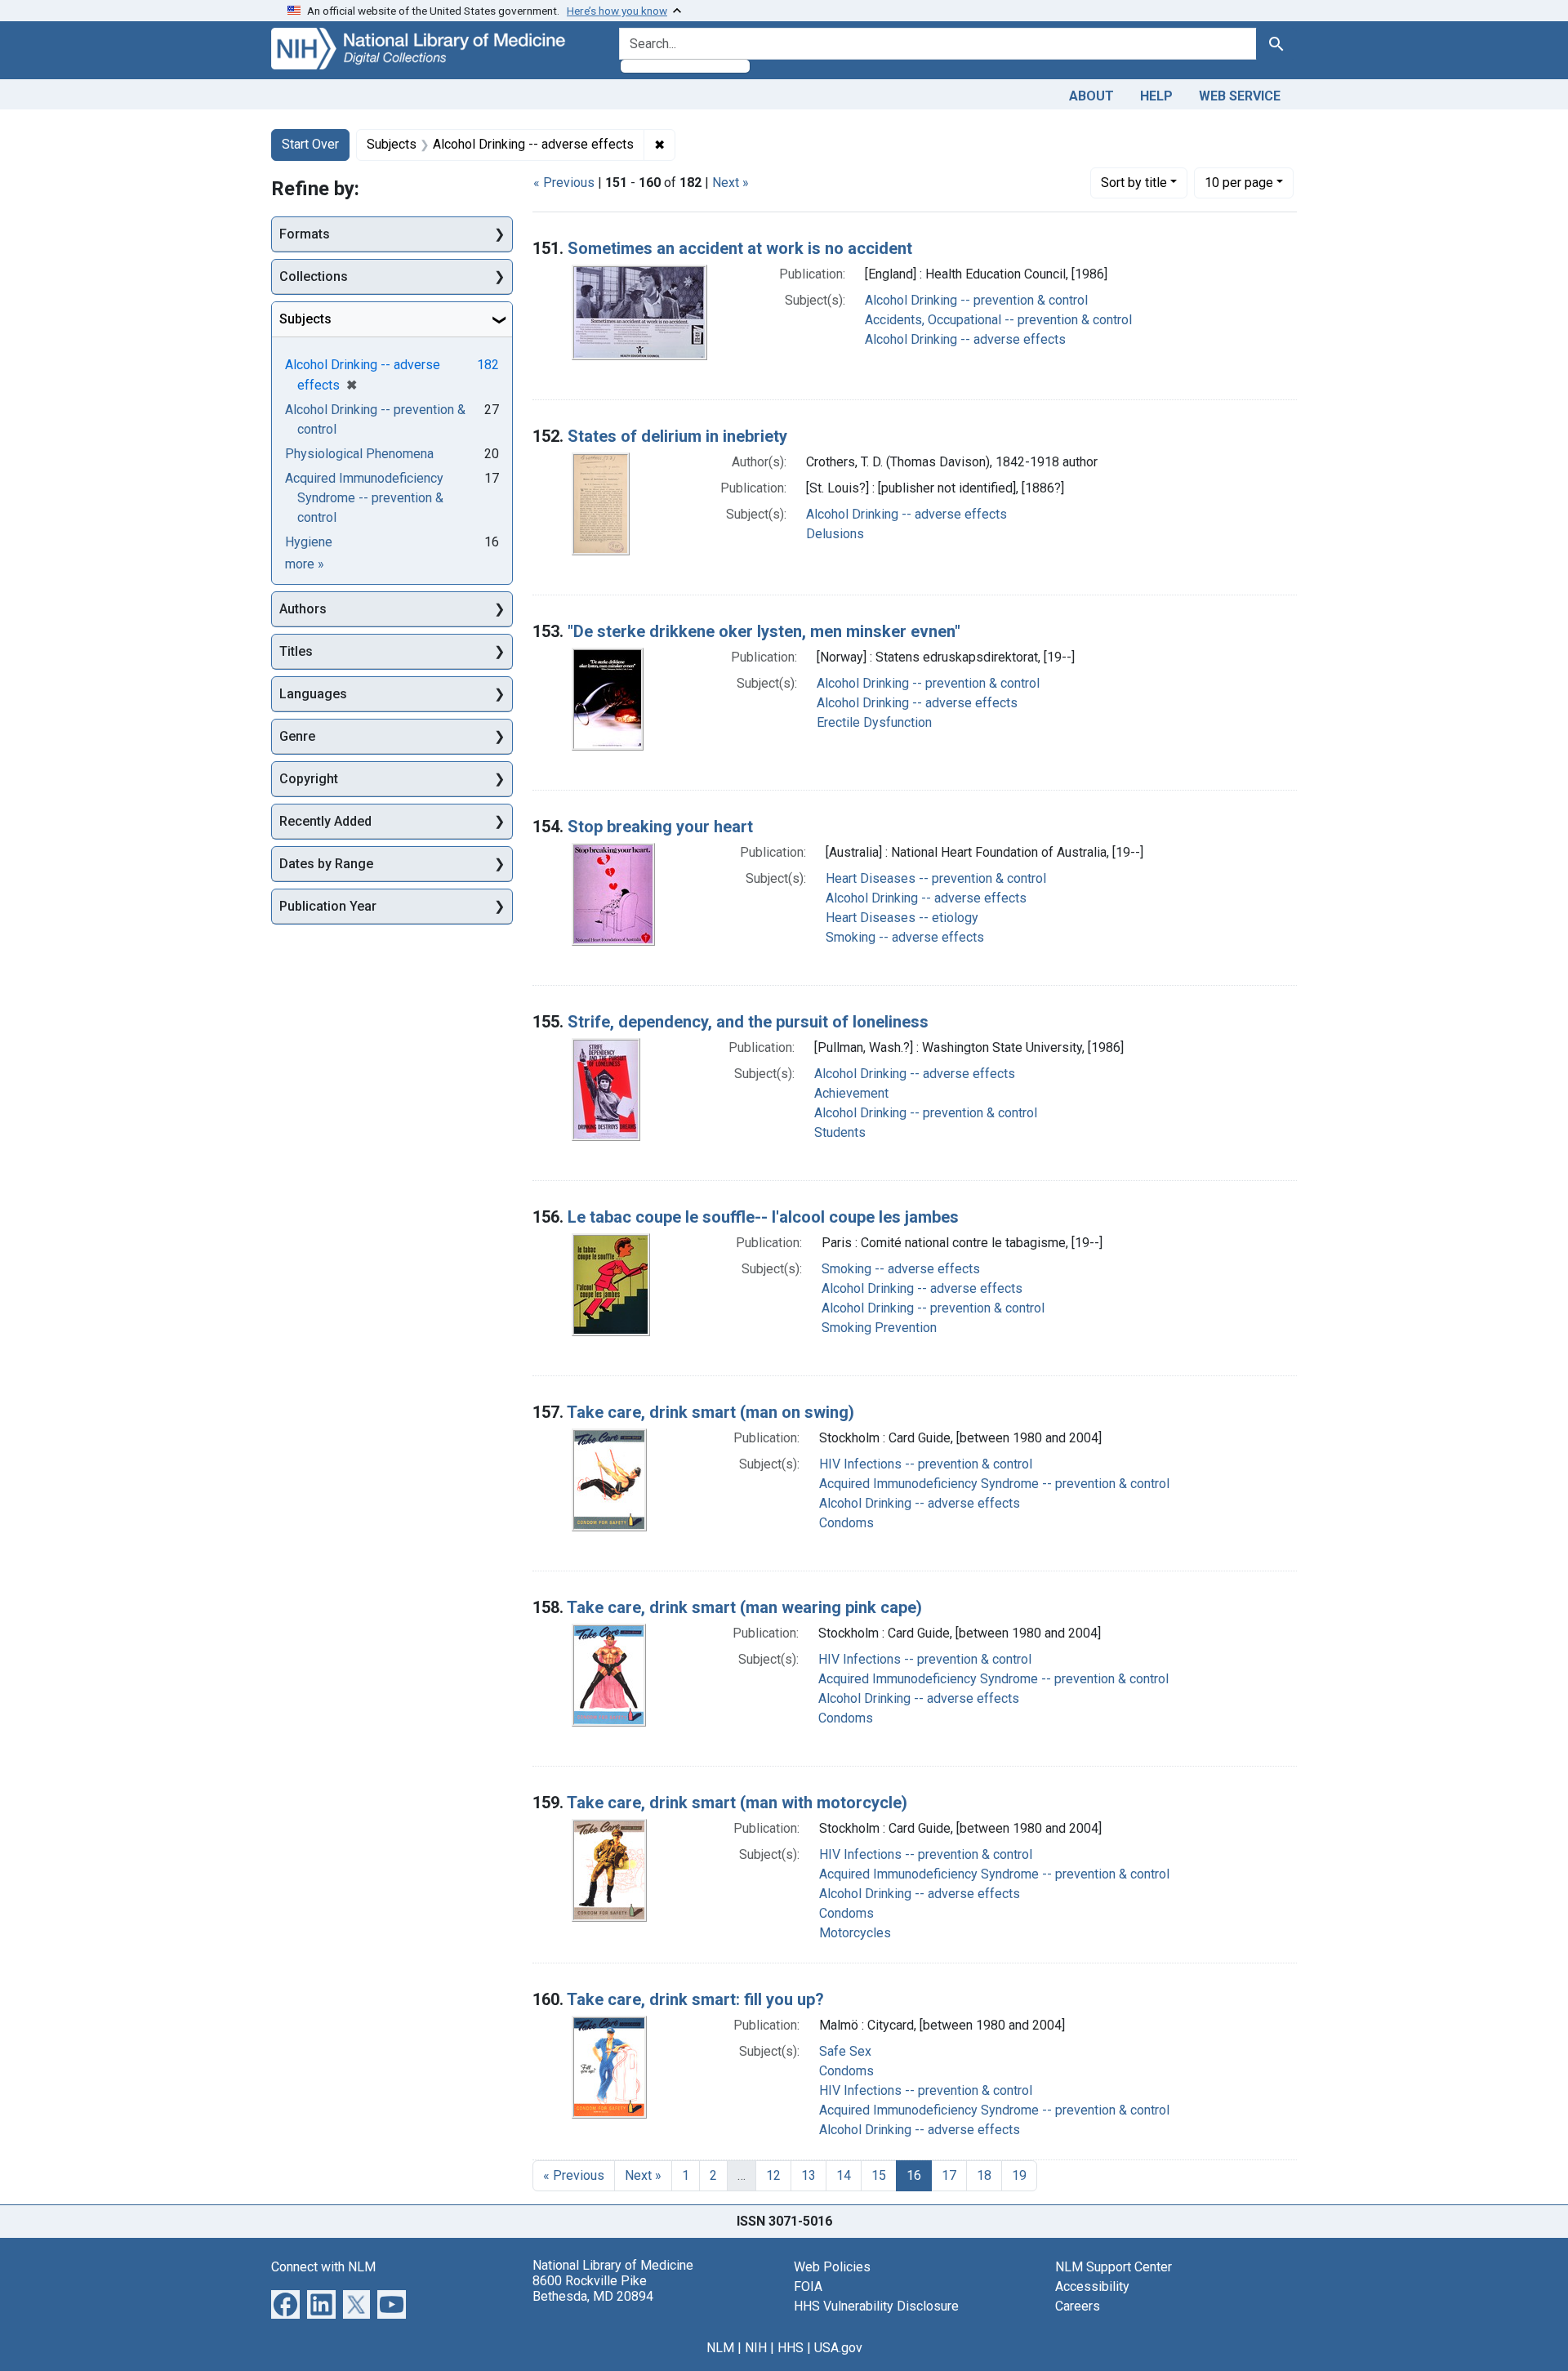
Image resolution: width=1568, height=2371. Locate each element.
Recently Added (325, 821)
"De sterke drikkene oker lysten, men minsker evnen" (764, 631)
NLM (720, 2348)
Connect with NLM (323, 2267)
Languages (313, 694)
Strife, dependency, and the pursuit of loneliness (748, 1022)
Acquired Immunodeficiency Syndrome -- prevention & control (994, 1484)
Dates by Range (326, 864)
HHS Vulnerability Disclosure (876, 2306)
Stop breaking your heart (660, 827)
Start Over (310, 144)
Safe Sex (845, 2051)
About (1091, 96)
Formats (305, 234)
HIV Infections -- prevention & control (926, 1464)
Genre (297, 736)
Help (1156, 96)
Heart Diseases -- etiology (902, 918)
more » (305, 564)
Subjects (305, 319)
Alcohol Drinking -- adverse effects (965, 339)
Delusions (835, 534)
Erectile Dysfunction (874, 722)
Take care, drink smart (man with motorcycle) (737, 1803)
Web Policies (832, 2267)
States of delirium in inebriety (677, 436)
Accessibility (1092, 2286)
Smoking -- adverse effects (905, 937)
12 (773, 2175)
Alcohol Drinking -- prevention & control (976, 300)
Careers (1078, 2306)
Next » (731, 183)
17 (949, 2175)
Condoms (846, 1523)
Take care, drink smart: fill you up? (695, 1999)
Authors (303, 609)
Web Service (1240, 96)
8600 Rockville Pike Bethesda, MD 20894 (593, 2289)
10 (1239, 182)
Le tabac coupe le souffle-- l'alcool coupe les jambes (763, 1217)
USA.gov (838, 2348)
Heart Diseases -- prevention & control (936, 878)
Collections (314, 276)
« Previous (564, 183)
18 (984, 2175)
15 (879, 2175)
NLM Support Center (1114, 2267)
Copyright (309, 779)
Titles (296, 651)
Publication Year (328, 906)
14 (844, 2175)
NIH (756, 2348)
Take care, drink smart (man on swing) (710, 1412)
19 (1019, 2175)
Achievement (851, 1093)
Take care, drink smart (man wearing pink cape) (744, 1607)
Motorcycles (855, 1933)
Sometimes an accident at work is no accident (740, 248)
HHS (791, 2348)
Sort (1134, 183)
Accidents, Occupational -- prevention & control (998, 320)
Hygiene (309, 542)
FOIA (808, 2286)
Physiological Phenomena (359, 454)
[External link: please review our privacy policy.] (285, 2303)
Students (840, 1132)
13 (808, 2175)
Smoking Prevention (879, 1328)
